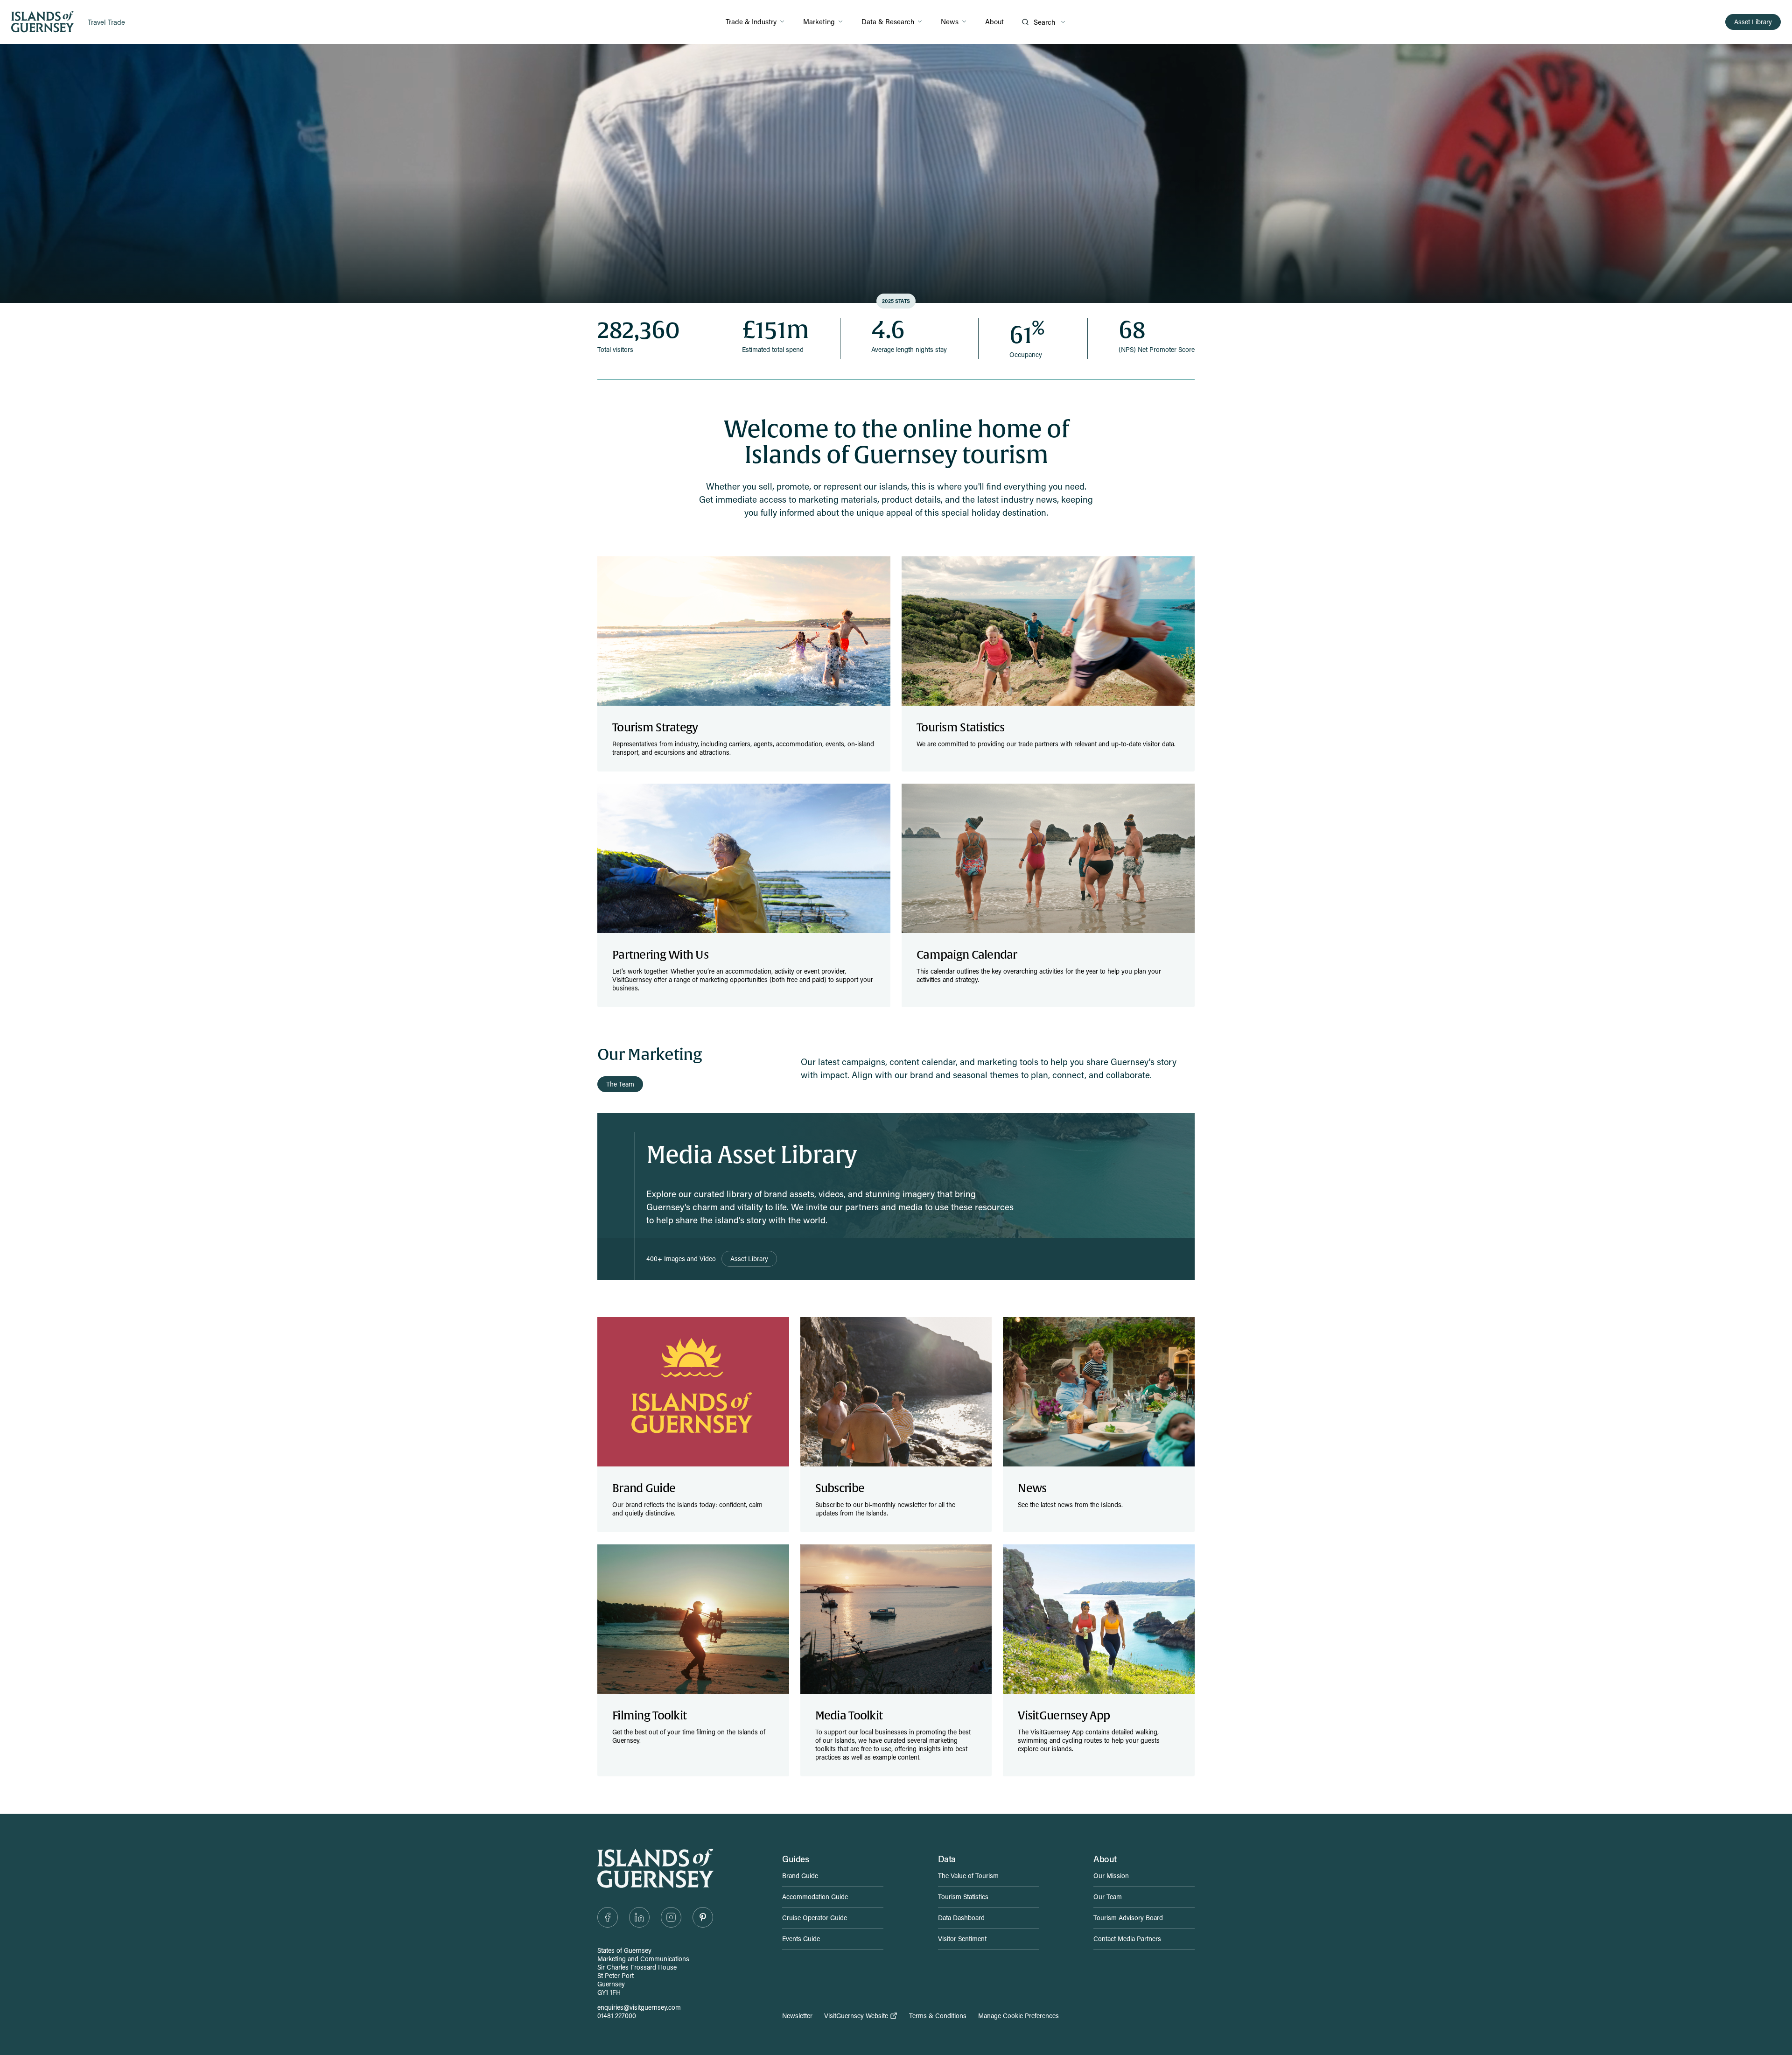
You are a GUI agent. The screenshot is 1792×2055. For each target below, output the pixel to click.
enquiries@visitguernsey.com (639, 2007)
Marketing (819, 21)
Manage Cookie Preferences (1018, 2016)
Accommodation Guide (815, 1897)
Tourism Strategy (655, 728)
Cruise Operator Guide (815, 1918)
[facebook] (608, 1917)
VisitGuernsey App (1064, 1716)
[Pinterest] (703, 1917)
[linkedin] (639, 1917)
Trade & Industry (751, 21)
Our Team (1108, 1897)
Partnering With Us (660, 955)
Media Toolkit (849, 1716)
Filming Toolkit (649, 1716)
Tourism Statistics (960, 728)
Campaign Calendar (967, 955)
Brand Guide (644, 1488)
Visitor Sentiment (962, 1939)
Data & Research (888, 21)
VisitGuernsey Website (856, 2016)
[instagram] (671, 1917)
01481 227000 (617, 2016)
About (994, 21)
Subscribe (840, 1488)
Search (1044, 22)
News (950, 21)
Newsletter (797, 2016)
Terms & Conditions (938, 2016)
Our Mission (1111, 1876)
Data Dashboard (961, 1918)
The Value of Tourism (968, 1876)
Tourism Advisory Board (1128, 1918)
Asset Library (1753, 22)
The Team (620, 1084)
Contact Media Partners (1127, 1939)
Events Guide (801, 1939)
